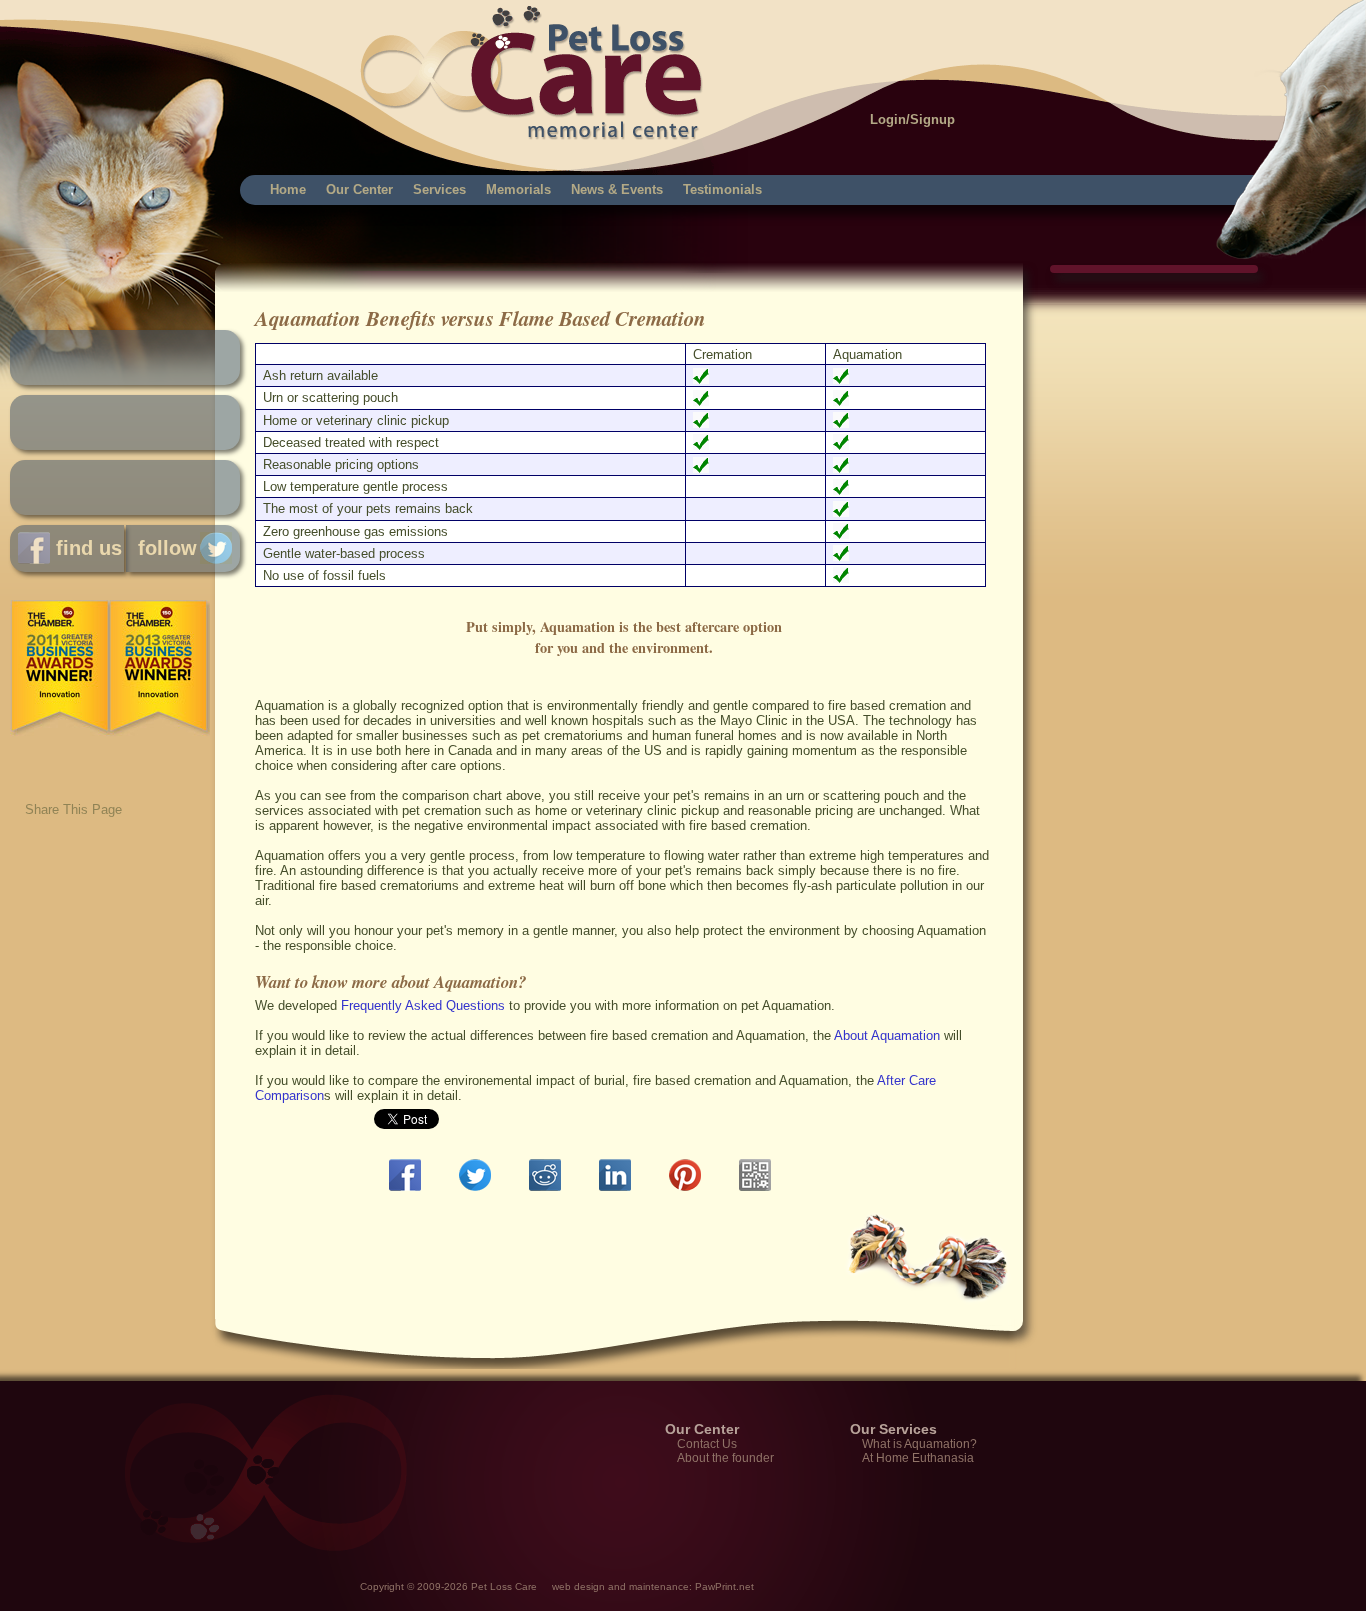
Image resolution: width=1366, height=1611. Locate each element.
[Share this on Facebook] (409, 1175)
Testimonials (722, 189)
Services (439, 189)
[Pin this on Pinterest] (689, 1175)
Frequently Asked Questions (423, 1005)
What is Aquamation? (919, 1444)
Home (288, 189)
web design (578, 1586)
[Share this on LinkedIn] (619, 1175)
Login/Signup (912, 119)
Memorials (518, 189)
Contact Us (707, 1444)
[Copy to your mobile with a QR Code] (759, 1175)
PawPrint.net (724, 1586)
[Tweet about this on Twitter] (479, 1175)
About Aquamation (887, 1035)
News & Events (617, 189)
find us (86, 548)
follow (161, 548)
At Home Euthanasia (918, 1458)
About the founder (725, 1458)
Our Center (359, 189)
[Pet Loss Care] (252, 50)
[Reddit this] (549, 1175)
